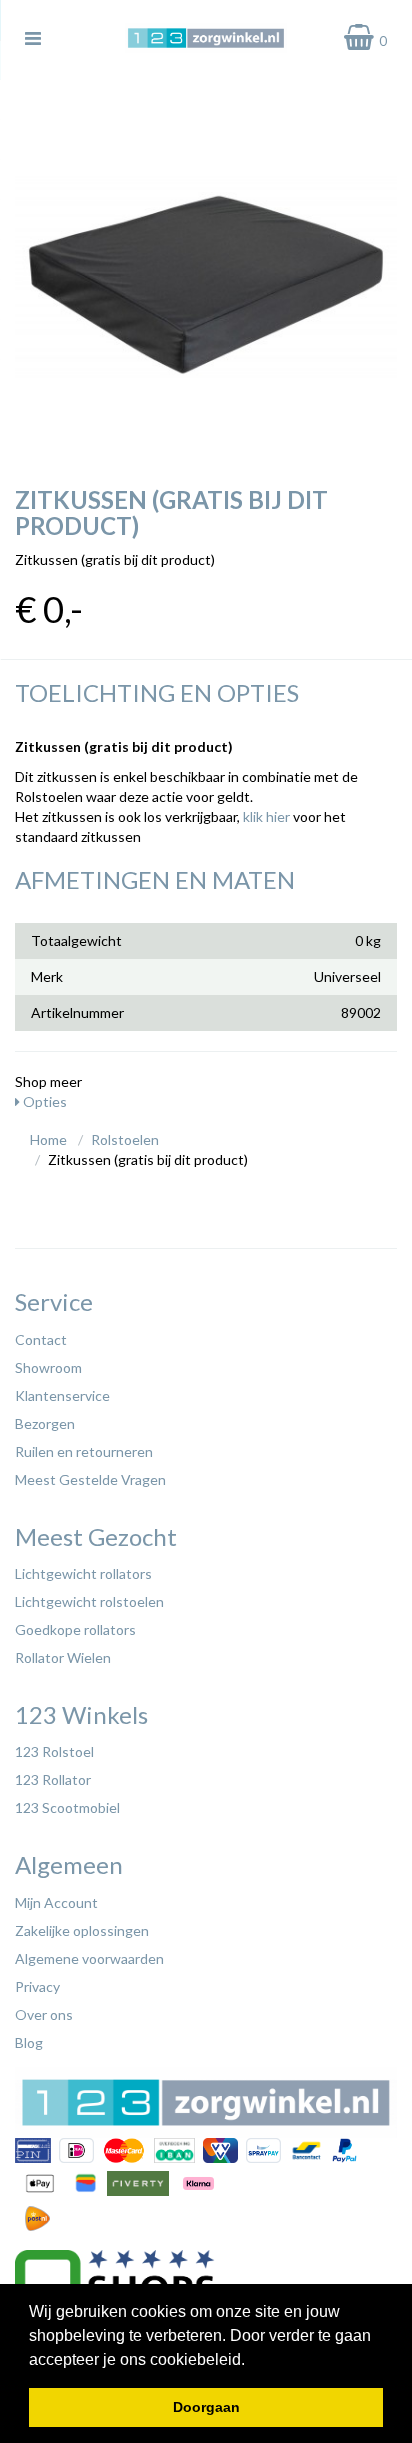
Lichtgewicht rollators (83, 1573)
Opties (43, 1101)
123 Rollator (53, 1779)
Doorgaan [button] (206, 2407)
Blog (29, 2042)
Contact (41, 1339)
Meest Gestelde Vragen (90, 1479)
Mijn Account (56, 1902)
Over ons (44, 2014)
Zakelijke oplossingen (82, 1930)
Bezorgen (45, 1423)
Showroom (48, 1367)
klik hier (266, 816)
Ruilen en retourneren (84, 1451)
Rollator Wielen (63, 1657)
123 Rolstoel (54, 1751)
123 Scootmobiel (67, 1807)
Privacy (37, 1986)
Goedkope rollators (75, 1629)
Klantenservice (62, 1395)
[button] (252, 2361)
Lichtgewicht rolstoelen (89, 1601)
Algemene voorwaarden (89, 1958)
